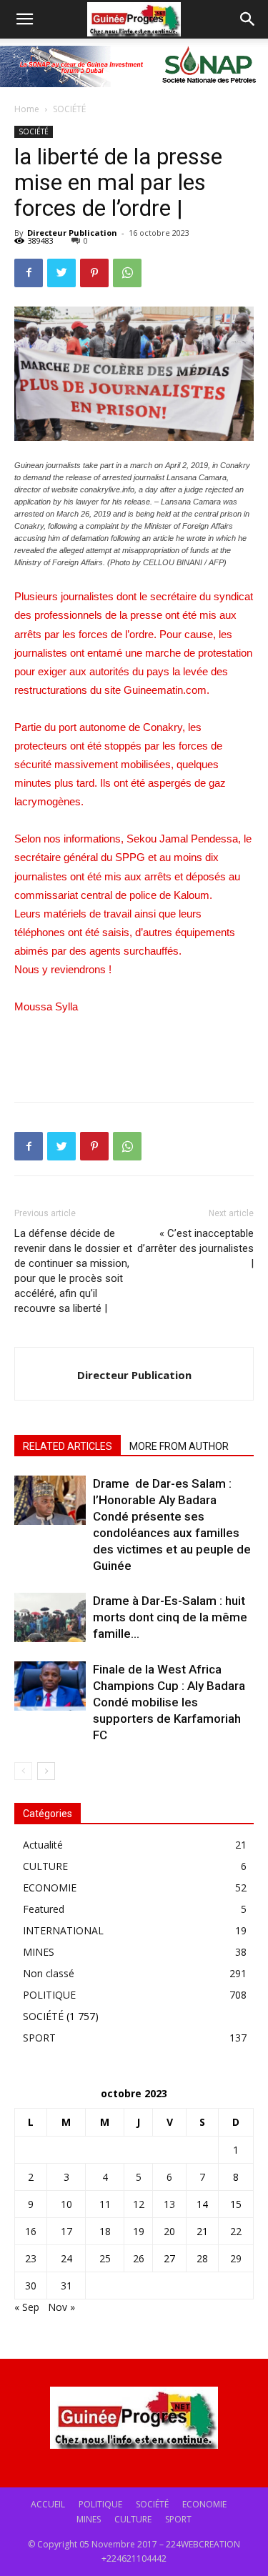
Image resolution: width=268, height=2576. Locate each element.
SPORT (39, 2038)
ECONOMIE (50, 1888)
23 (31, 2258)
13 (169, 2204)
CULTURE (45, 1866)
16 (31, 2231)
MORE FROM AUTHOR (179, 1446)
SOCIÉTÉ (69, 109)
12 (139, 2204)
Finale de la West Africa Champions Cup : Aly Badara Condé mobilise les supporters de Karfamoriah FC (169, 1702)
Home (27, 109)
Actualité (43, 1845)
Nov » (61, 2307)
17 (66, 2231)
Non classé (49, 1973)
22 (236, 2231)
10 (66, 2204)
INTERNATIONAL (63, 1930)
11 (105, 2204)
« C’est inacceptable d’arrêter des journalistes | (195, 1248)
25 (105, 2258)
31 (66, 2286)
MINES (39, 1952)
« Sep (27, 2307)
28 (202, 2258)
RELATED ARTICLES (68, 1446)
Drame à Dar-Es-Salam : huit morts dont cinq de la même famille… (170, 1617)
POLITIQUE (49, 1995)
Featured (44, 1909)
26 (139, 2258)
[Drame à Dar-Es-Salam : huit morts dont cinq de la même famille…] (50, 1617)
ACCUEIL (48, 2504)
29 (236, 2258)
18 (105, 2231)
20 (169, 2231)
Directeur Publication (72, 233)
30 (31, 2286)
